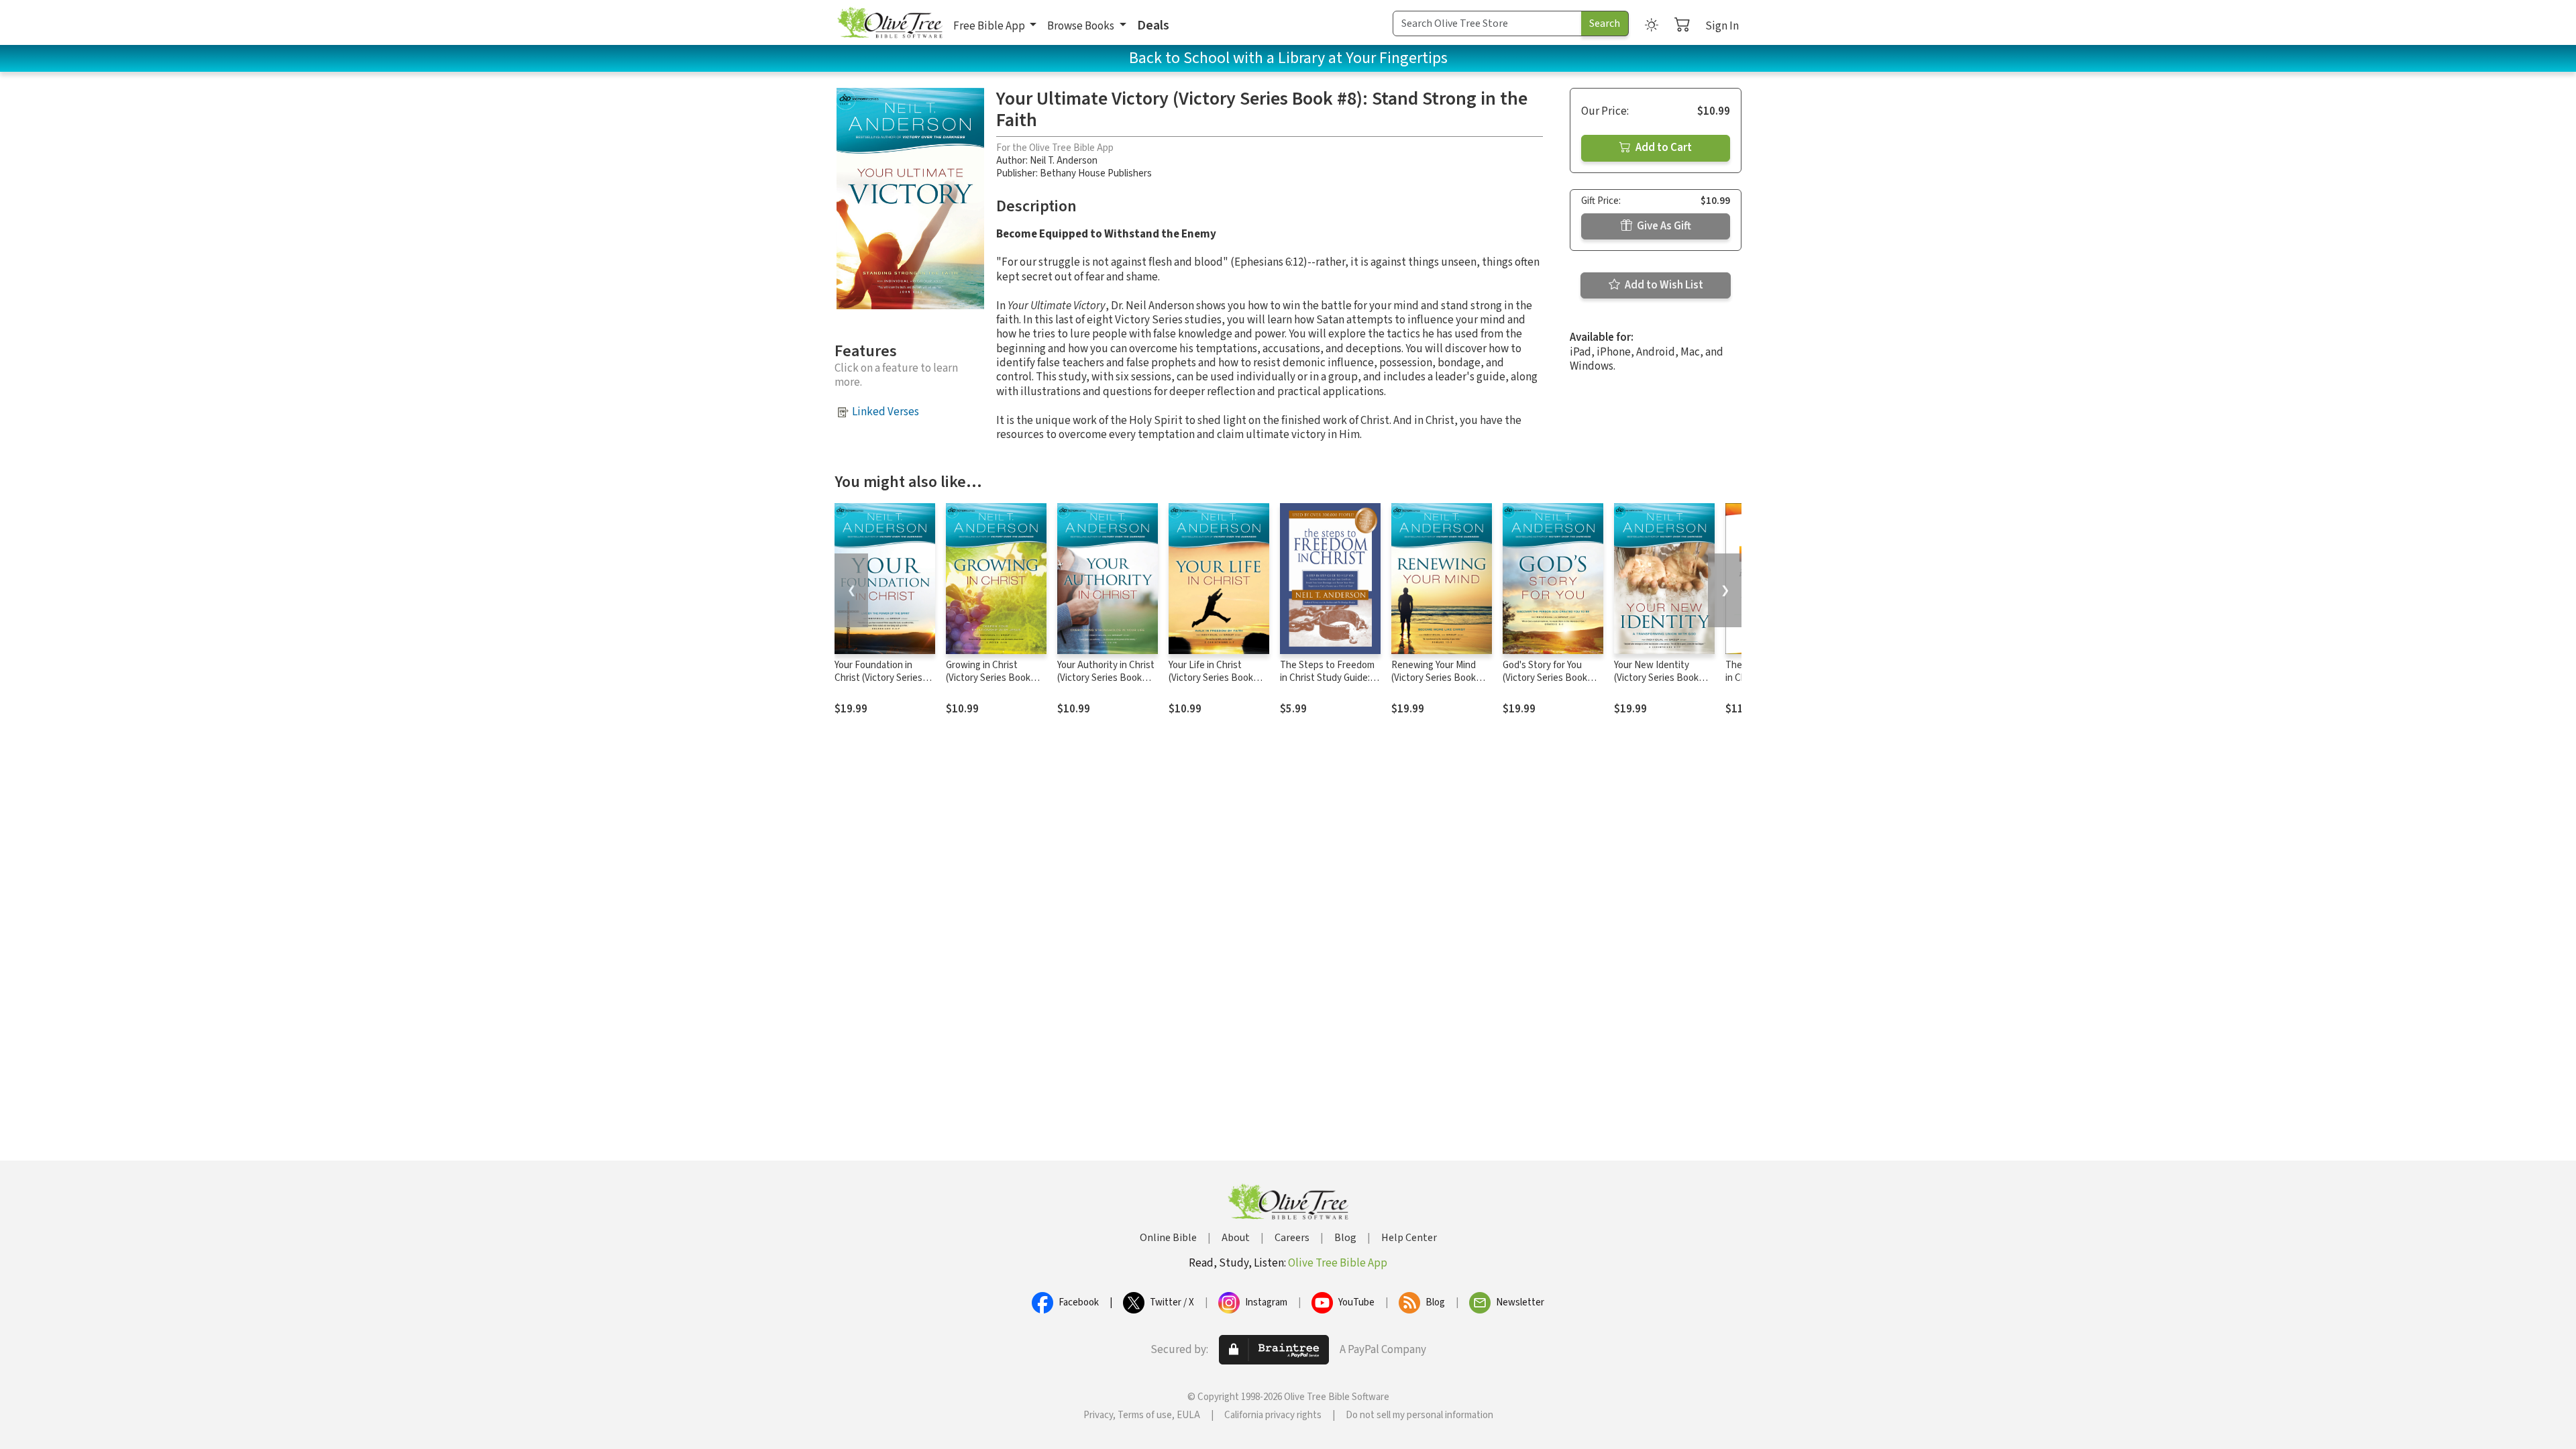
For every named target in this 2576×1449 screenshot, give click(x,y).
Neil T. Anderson (1064, 161)
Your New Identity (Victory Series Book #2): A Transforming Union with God (1656, 684)
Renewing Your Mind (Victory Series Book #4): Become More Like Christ (1439, 684)
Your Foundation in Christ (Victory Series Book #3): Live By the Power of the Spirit (879, 684)
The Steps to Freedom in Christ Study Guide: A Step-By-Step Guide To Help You (1329, 684)
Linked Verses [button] (885, 412)
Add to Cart (1663, 148)
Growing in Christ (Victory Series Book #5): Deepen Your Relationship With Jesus (996, 684)
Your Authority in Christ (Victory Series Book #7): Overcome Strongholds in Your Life (1107, 684)
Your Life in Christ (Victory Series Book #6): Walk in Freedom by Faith (1218, 684)
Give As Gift (1663, 226)
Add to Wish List (1663, 285)
